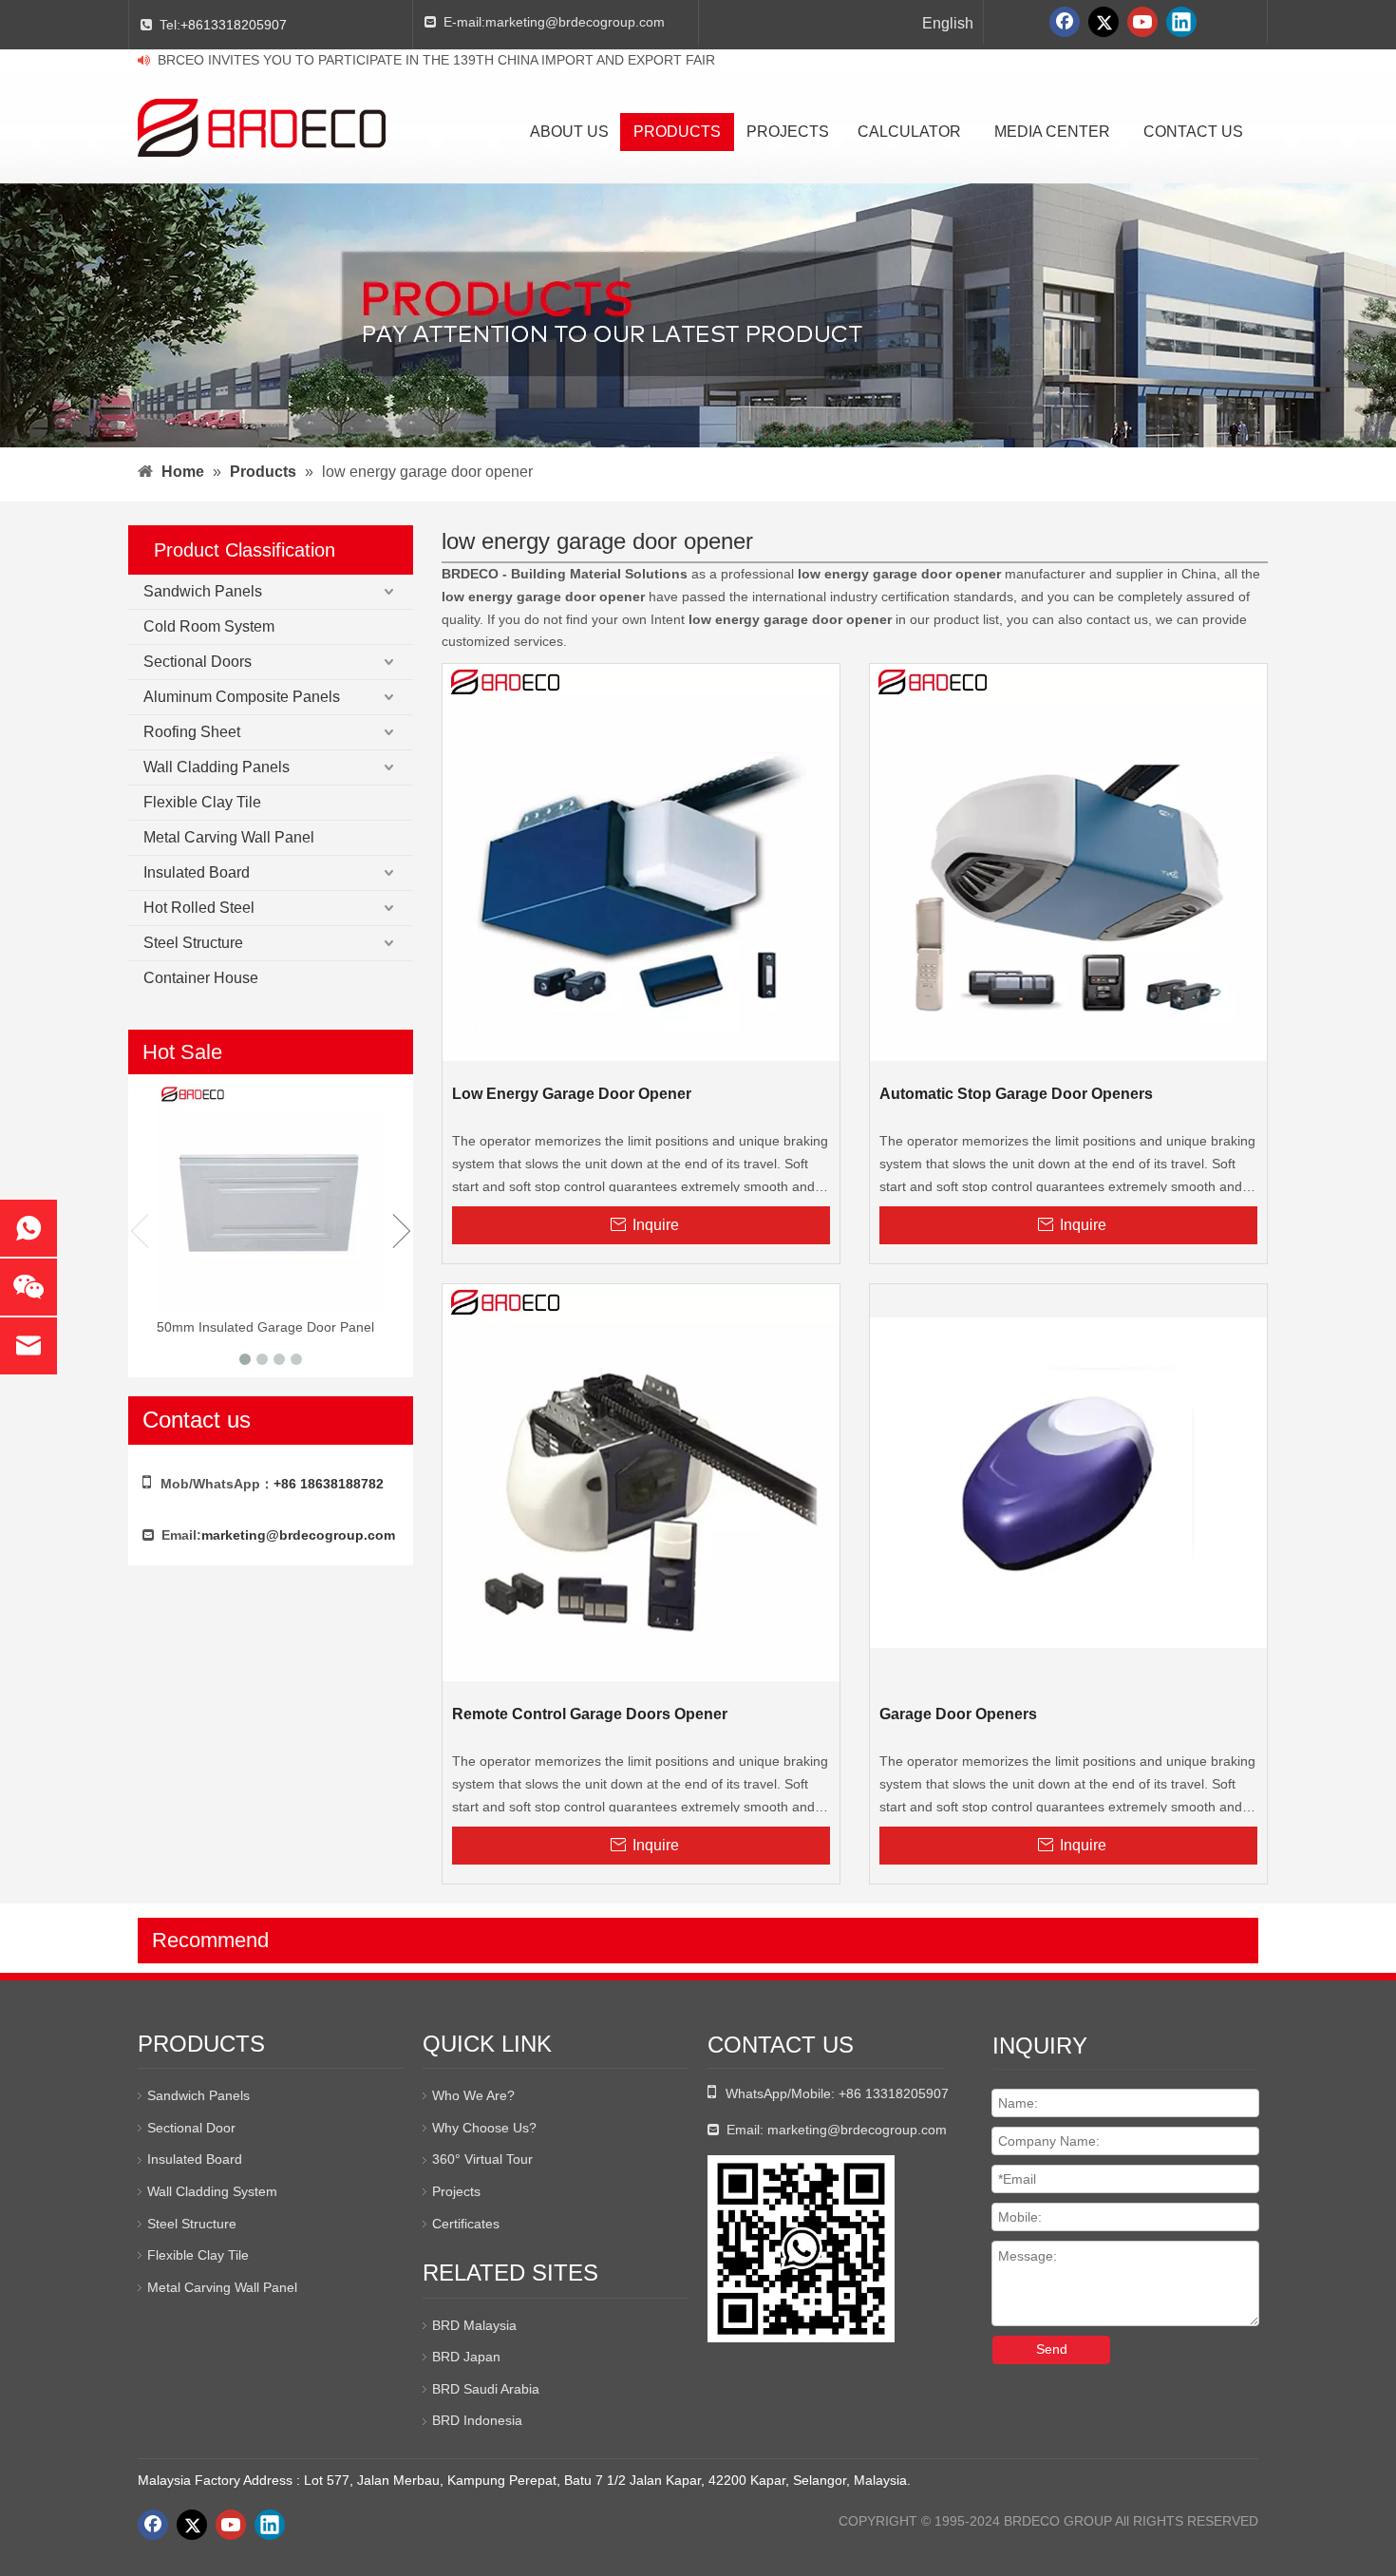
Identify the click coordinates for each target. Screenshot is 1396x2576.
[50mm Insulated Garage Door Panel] (271, 1198)
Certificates (466, 2224)
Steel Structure (193, 943)
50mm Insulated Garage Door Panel (265, 1327)
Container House (201, 978)
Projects (456, 2191)
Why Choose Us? (484, 2128)
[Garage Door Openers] (1068, 1482)
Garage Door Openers (958, 1714)
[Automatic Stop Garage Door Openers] (1068, 862)
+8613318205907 (234, 25)
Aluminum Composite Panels (242, 697)
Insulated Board (197, 872)
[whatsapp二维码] (801, 2249)
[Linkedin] (1181, 22)
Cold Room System (209, 626)
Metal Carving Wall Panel (229, 837)
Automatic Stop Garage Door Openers (1016, 1094)
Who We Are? (473, 2095)
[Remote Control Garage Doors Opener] (641, 1482)
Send (1052, 2349)
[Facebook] (1065, 22)
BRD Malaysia (474, 2325)
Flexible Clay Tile (202, 802)
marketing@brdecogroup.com (575, 22)
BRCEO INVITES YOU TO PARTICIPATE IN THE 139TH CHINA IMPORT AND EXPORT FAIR (436, 60)
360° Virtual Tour (482, 2159)
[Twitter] (1104, 22)
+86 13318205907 (894, 2093)
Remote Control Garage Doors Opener (590, 1714)
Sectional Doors (198, 662)
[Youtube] (1142, 22)
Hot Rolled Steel (199, 908)
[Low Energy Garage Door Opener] (641, 862)
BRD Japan (466, 2357)
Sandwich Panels (203, 591)
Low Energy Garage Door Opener (572, 1094)
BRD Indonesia (477, 2420)
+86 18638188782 (329, 1484)
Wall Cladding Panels (217, 767)
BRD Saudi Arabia (486, 2389)
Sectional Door (191, 2128)
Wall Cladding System (212, 2191)
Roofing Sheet (192, 732)
